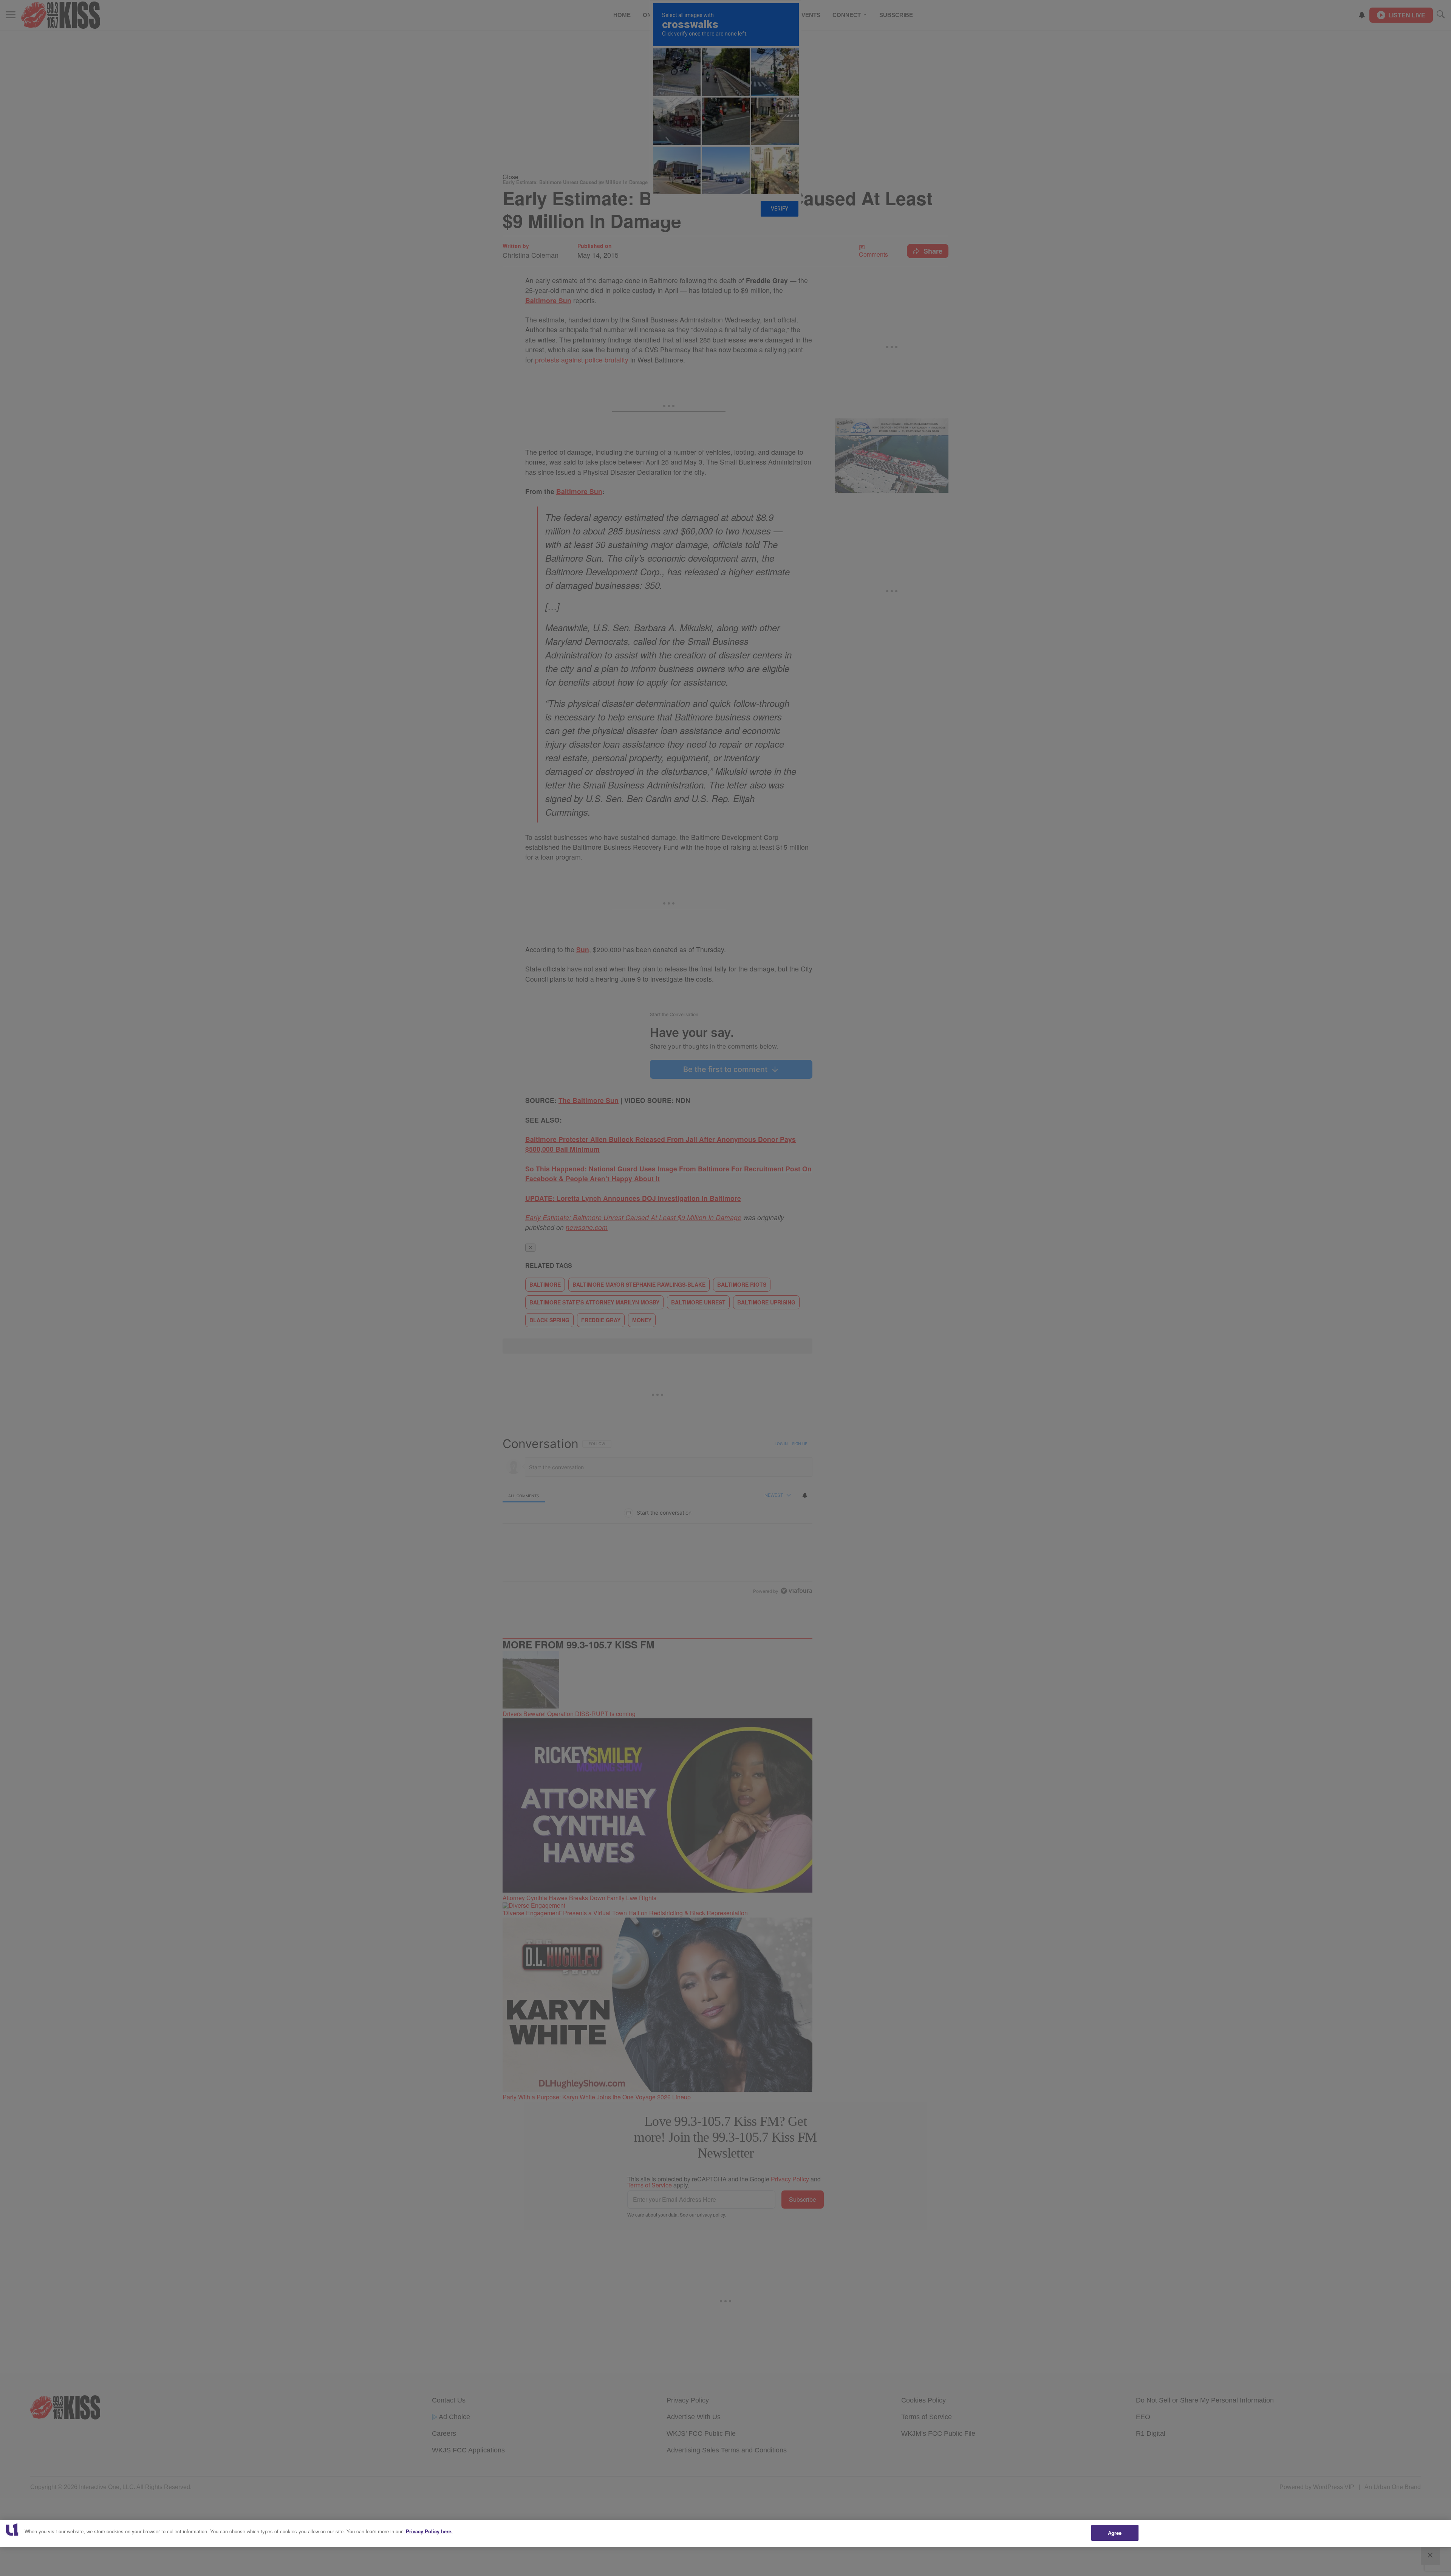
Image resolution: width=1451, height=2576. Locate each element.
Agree (1115, 2533)
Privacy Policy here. (429, 2531)
